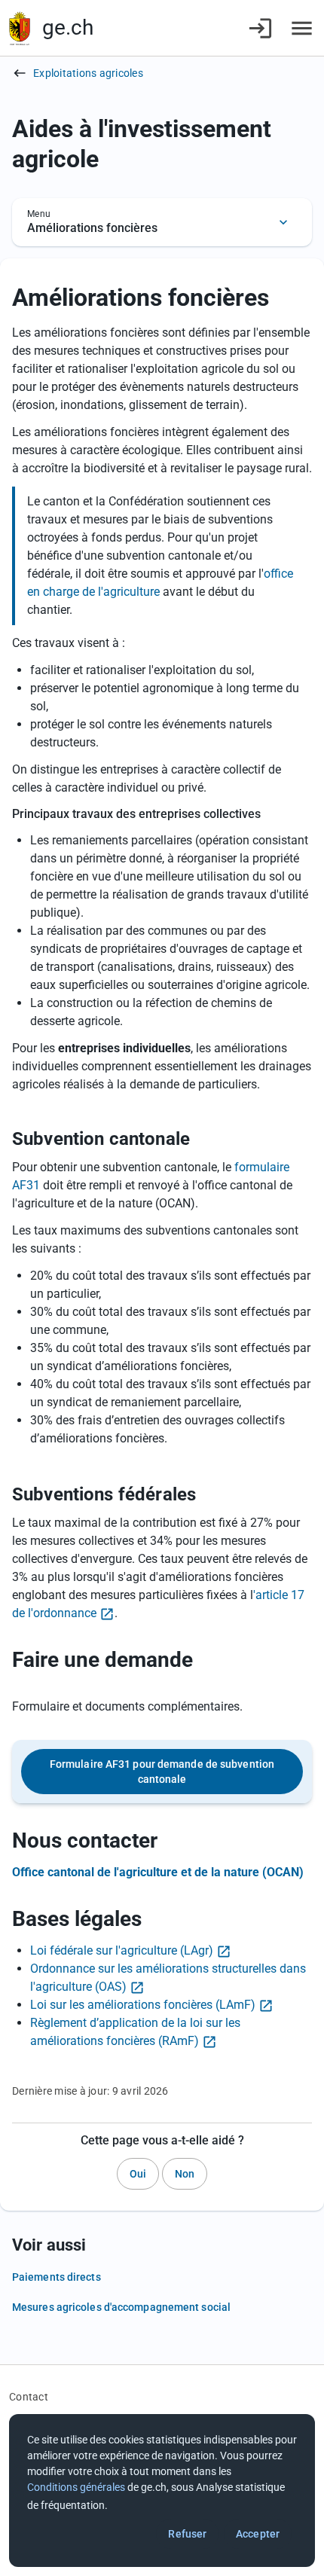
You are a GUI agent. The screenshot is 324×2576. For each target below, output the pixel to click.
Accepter (258, 2534)
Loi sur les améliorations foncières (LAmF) (143, 2005)
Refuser (187, 2534)
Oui (138, 2174)
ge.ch (68, 27)
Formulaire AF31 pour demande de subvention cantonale (162, 1772)
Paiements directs (57, 2277)
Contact (29, 2397)
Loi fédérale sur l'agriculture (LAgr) (122, 1950)
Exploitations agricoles (88, 73)
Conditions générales (76, 2487)
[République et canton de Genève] (20, 28)
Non (185, 2174)
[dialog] (162, 2491)
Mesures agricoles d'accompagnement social (121, 2307)
